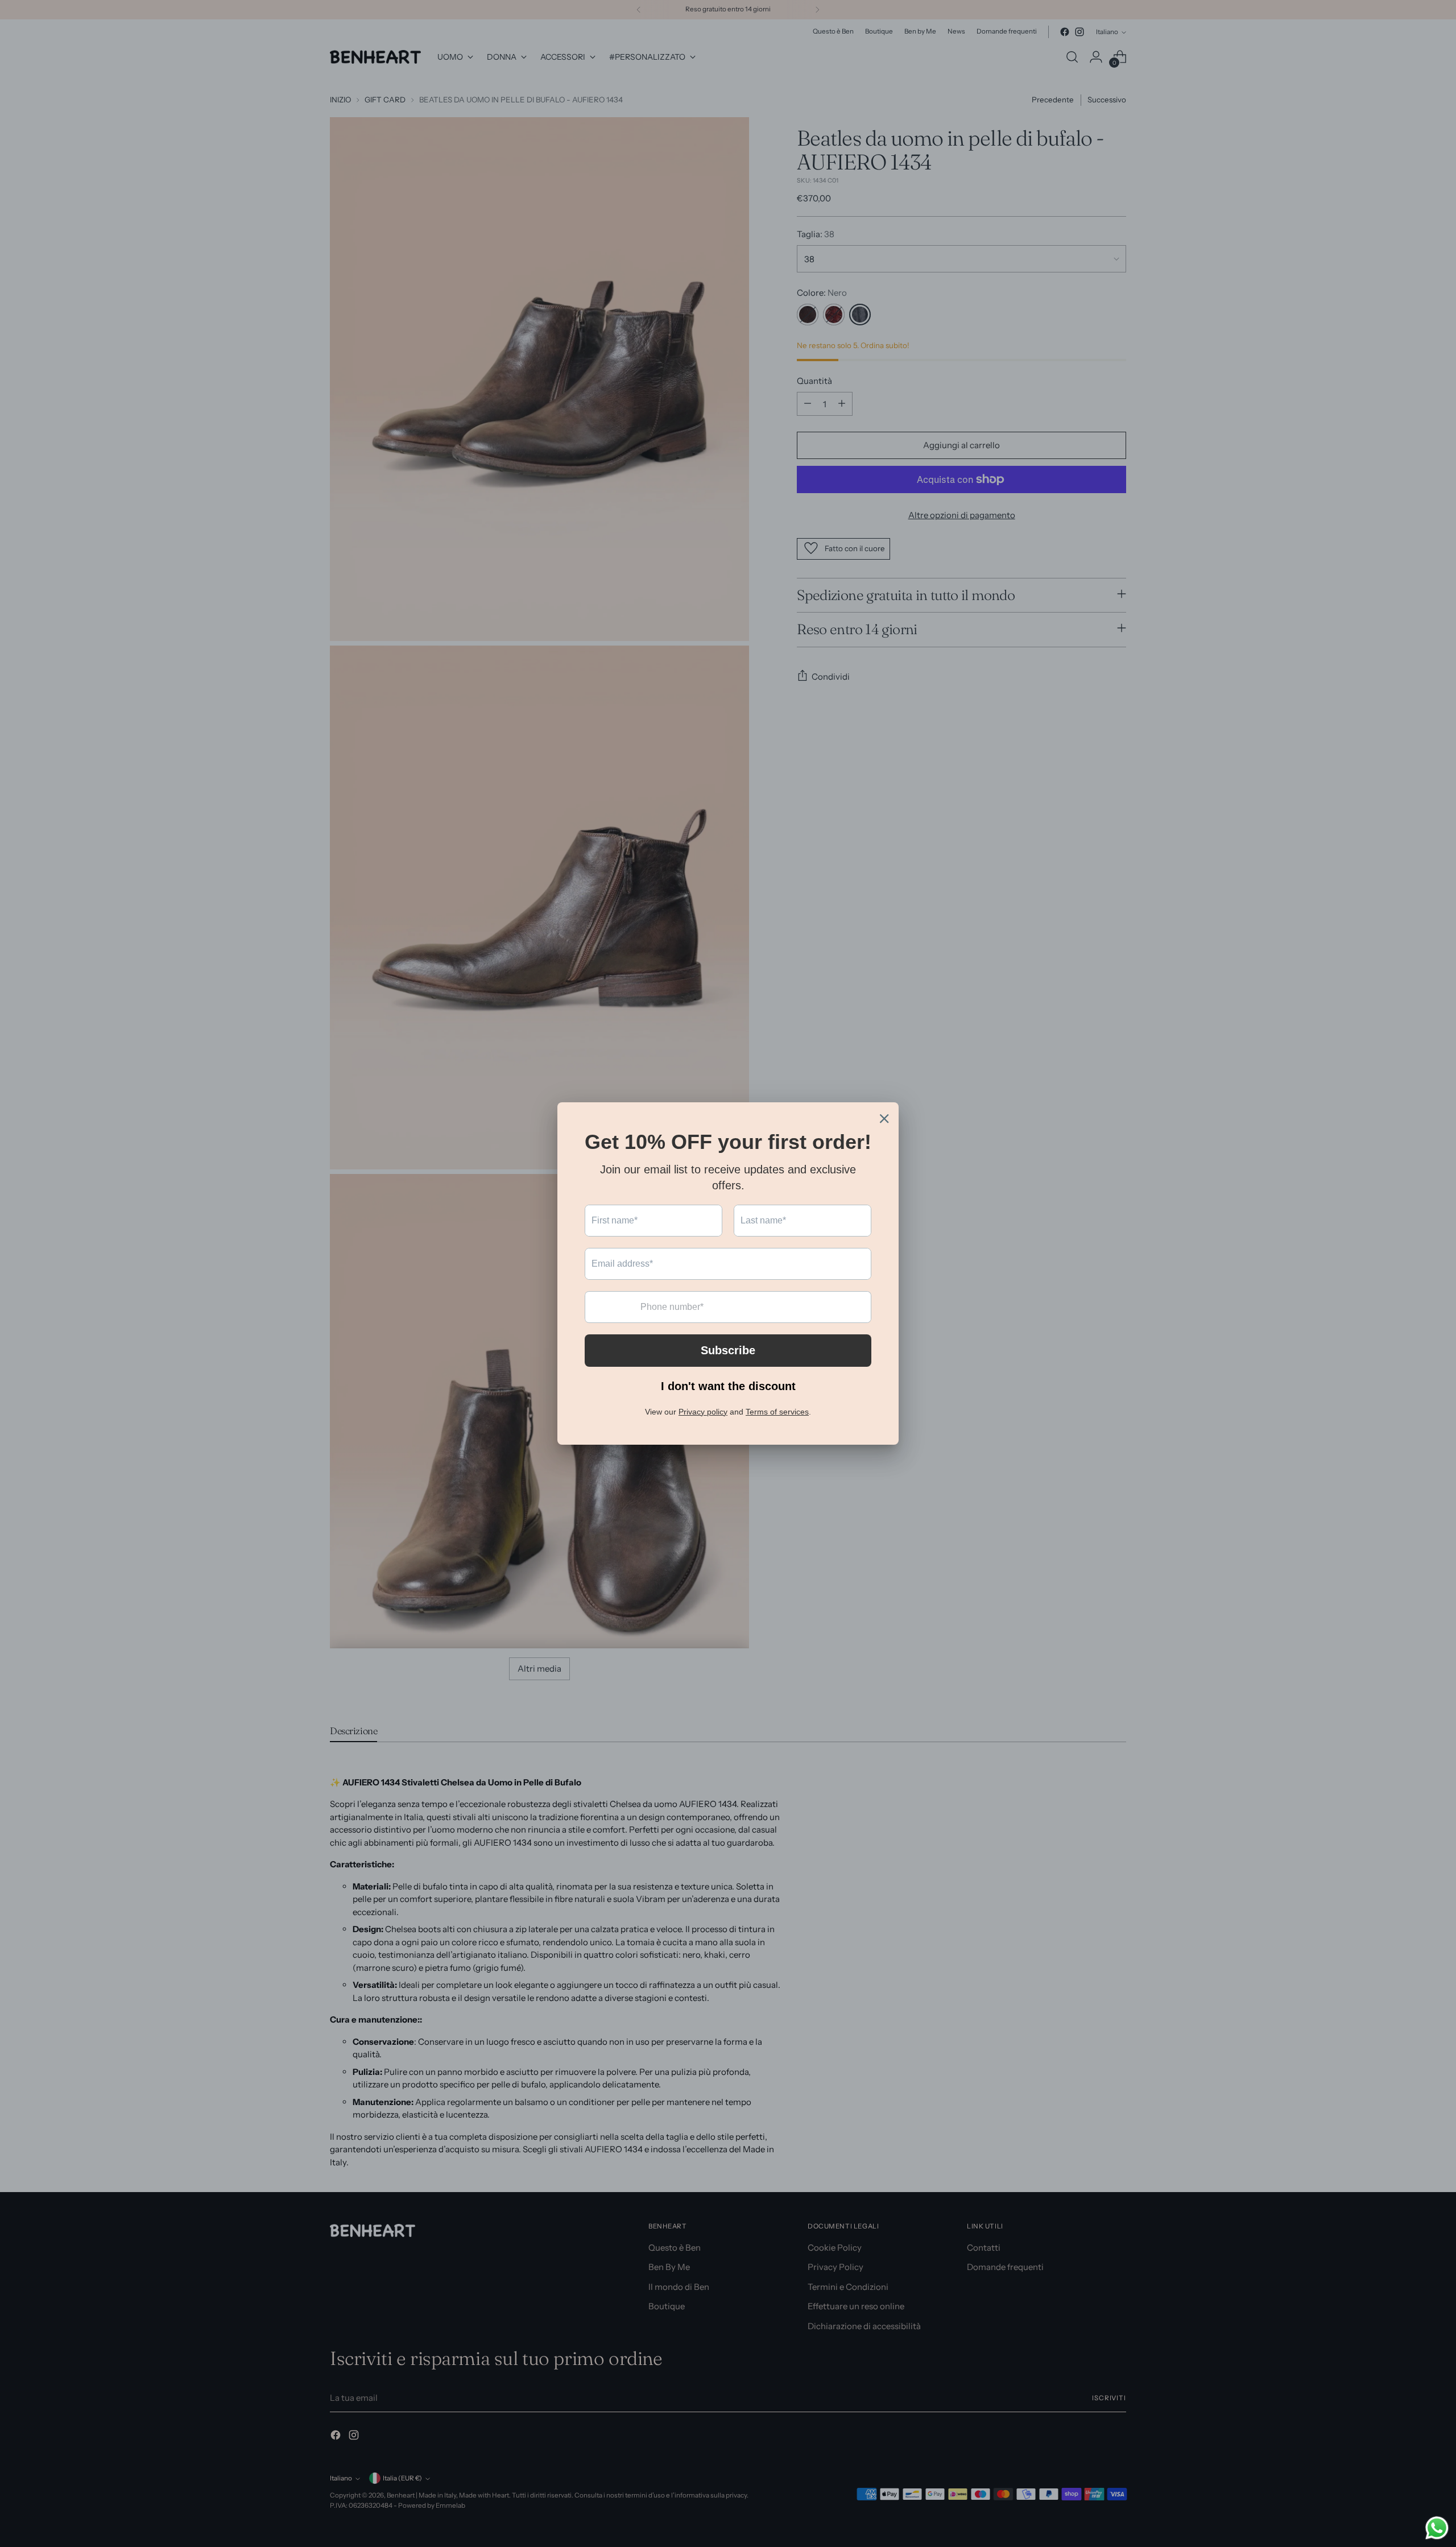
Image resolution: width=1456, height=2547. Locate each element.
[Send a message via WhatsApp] (1437, 2528)
